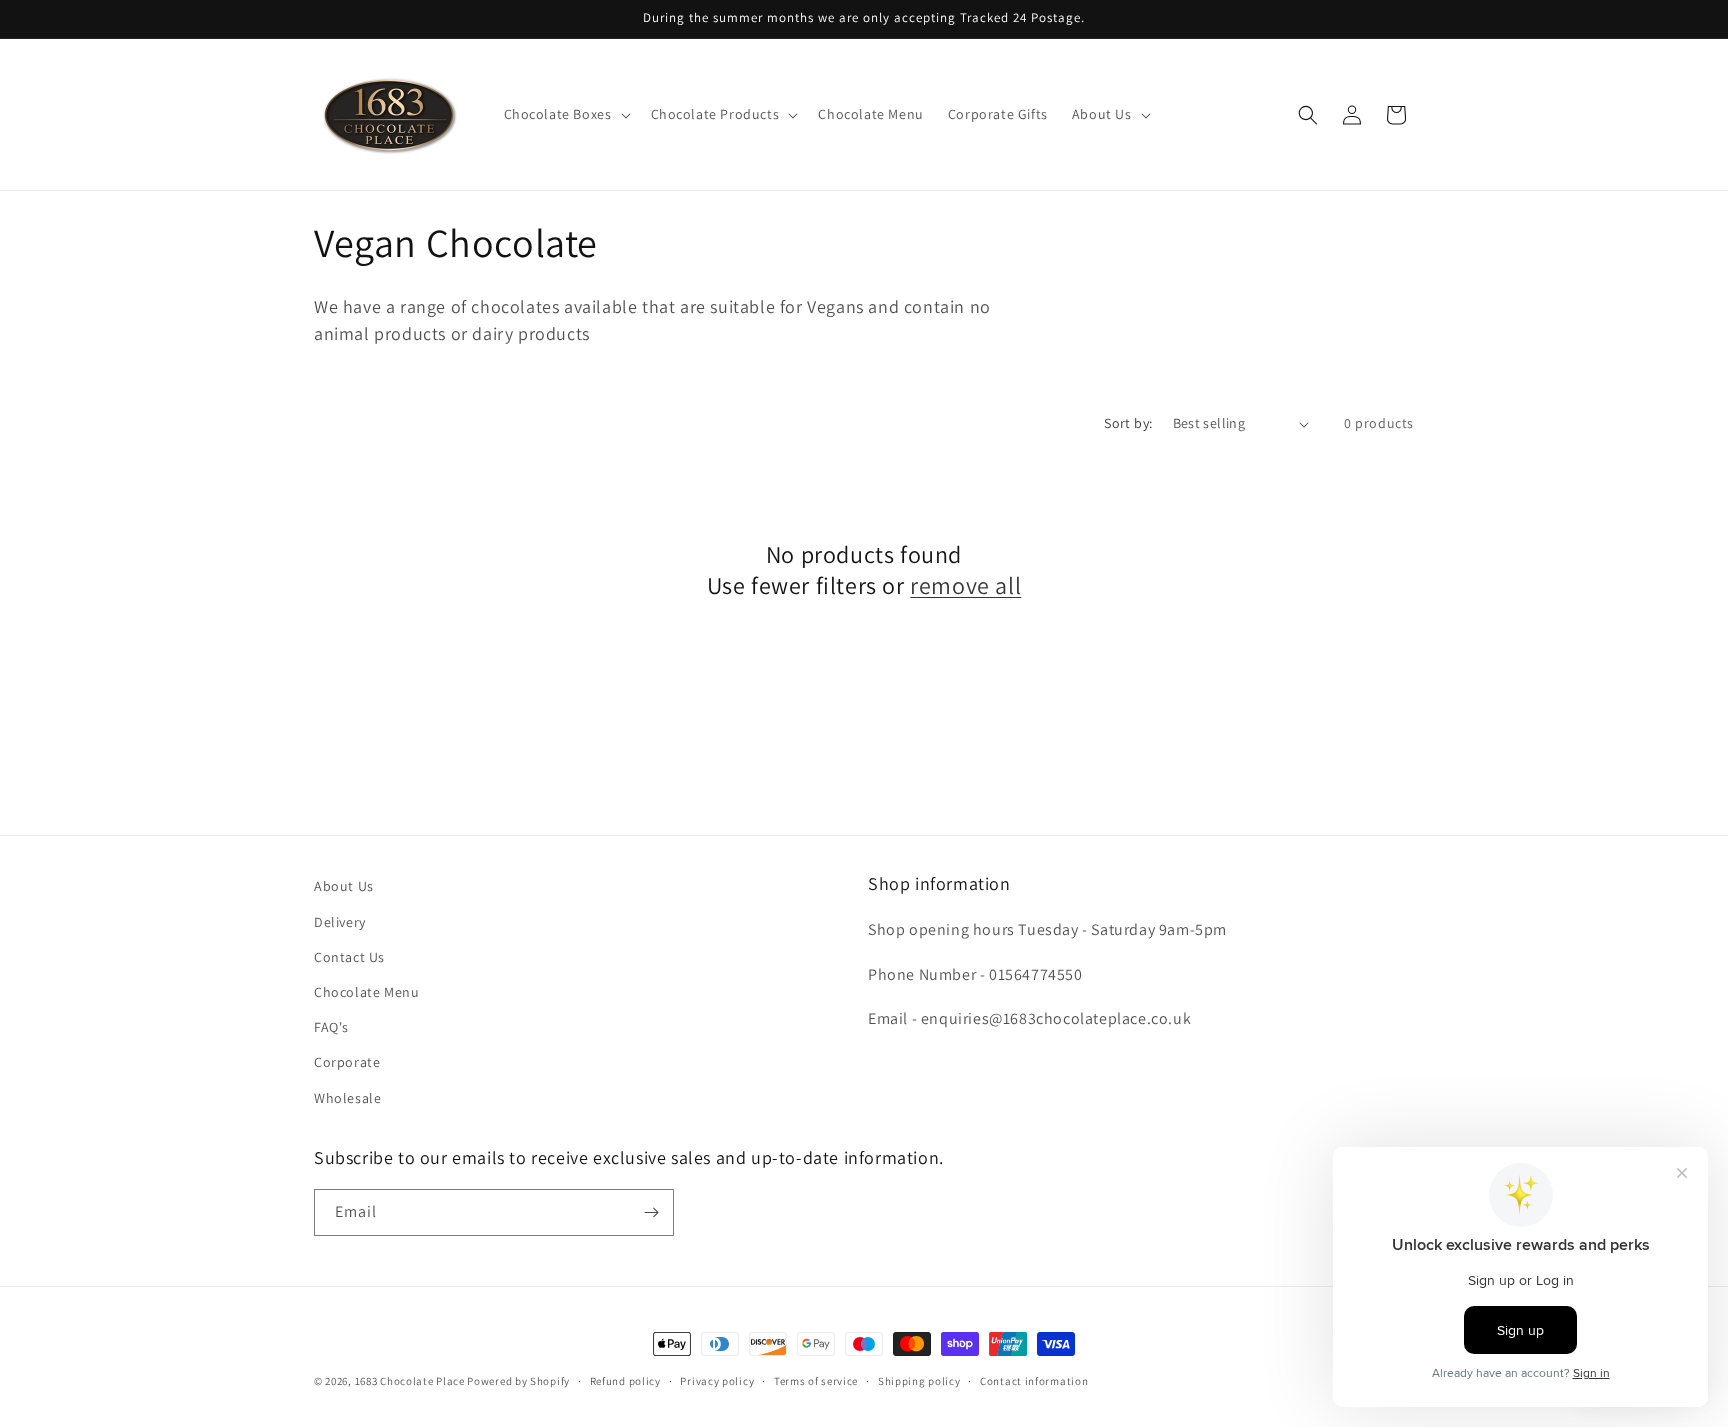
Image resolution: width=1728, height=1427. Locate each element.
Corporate (347, 1062)
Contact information (1034, 1381)
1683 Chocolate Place (410, 1381)
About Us (344, 886)
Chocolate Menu (366, 992)
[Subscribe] (651, 1212)
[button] (565, 114)
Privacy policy (717, 1381)
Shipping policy (919, 1381)
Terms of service (816, 1381)
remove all (965, 585)
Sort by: (1128, 423)
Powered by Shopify (518, 1381)
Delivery (340, 922)
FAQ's (331, 1027)
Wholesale (347, 1098)
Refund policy (625, 1381)
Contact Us (349, 957)
